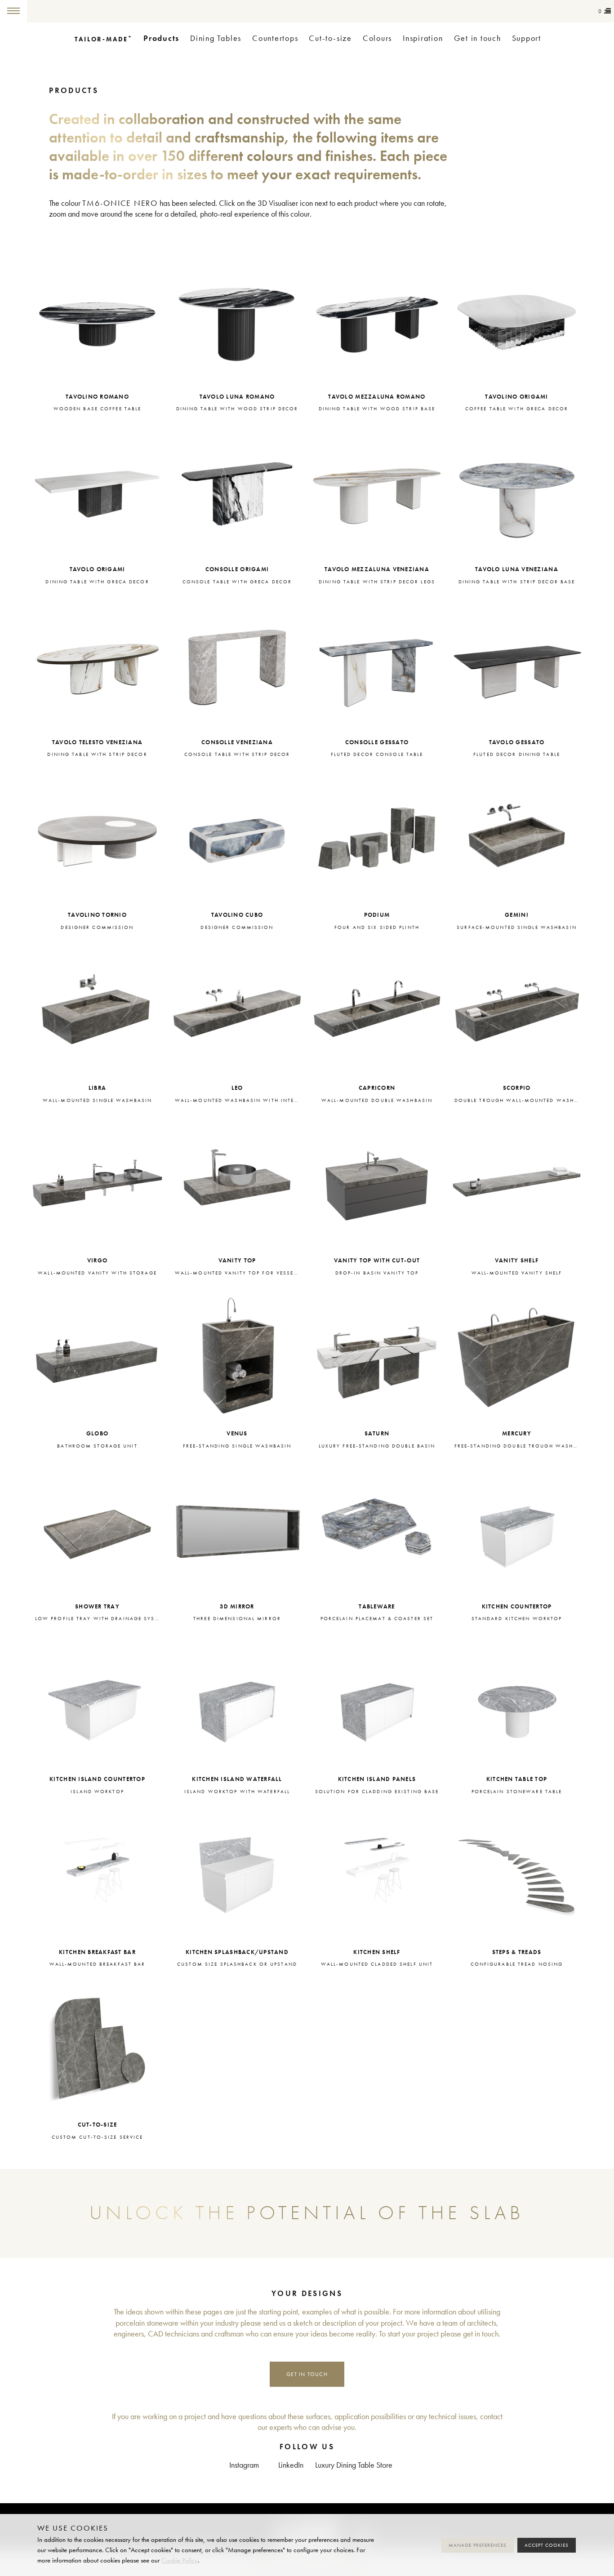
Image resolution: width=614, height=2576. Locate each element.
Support (527, 38)
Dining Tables (216, 38)
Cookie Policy (180, 2560)
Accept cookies (547, 2545)
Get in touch (478, 38)
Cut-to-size (330, 38)
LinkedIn (291, 2465)
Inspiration (423, 38)
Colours (377, 38)
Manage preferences (478, 2545)
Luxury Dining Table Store (354, 2465)
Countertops (275, 38)
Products (161, 38)
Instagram (244, 2465)
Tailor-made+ (76, 11)
